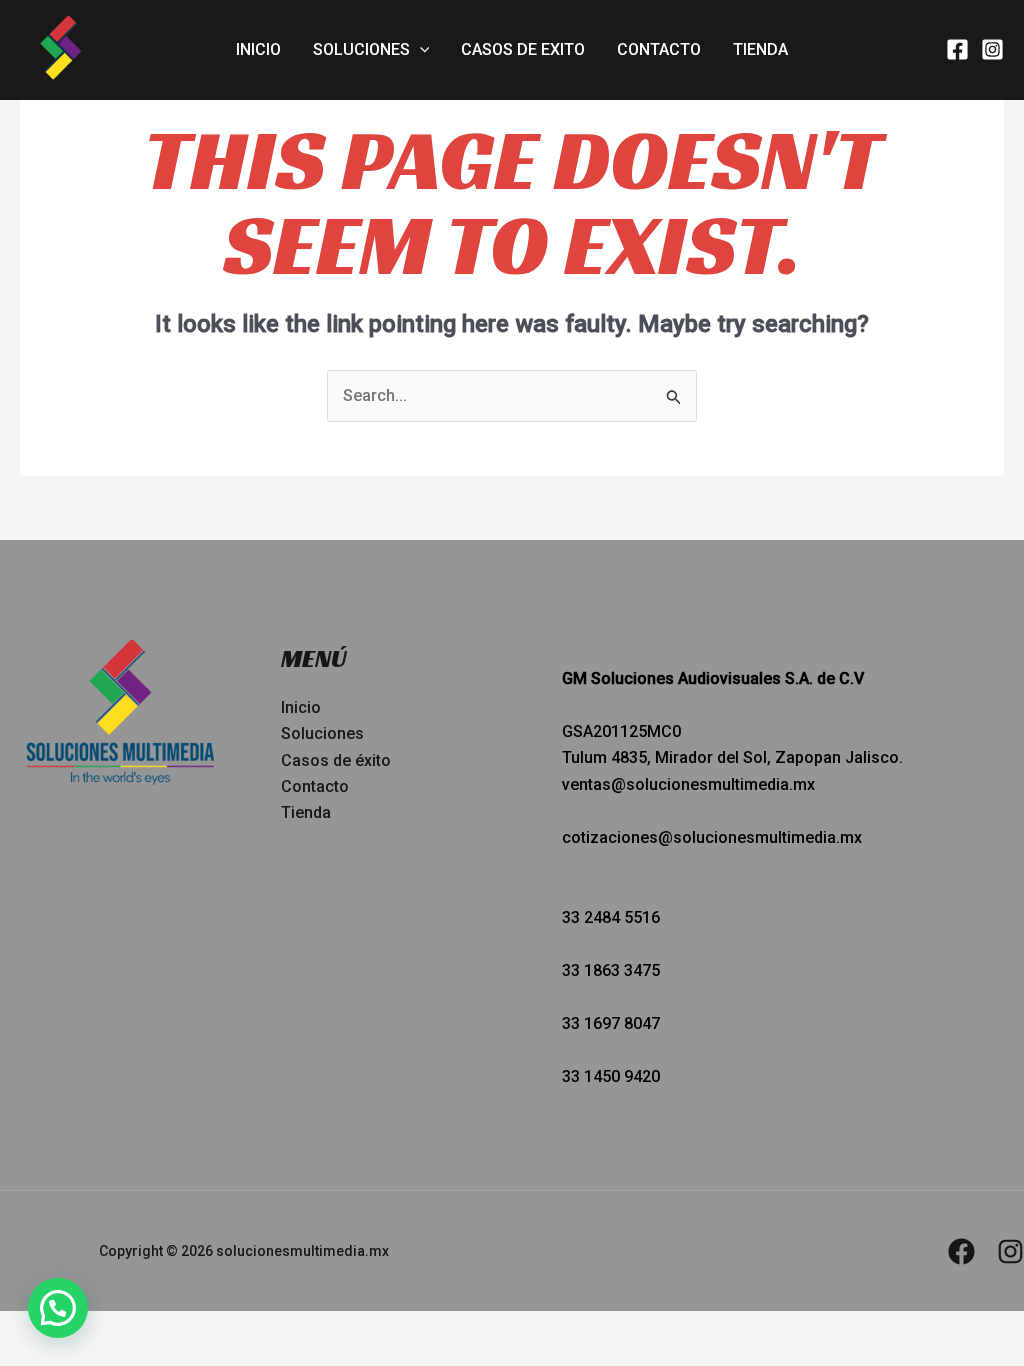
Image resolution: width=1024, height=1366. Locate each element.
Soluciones (361, 49)
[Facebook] (957, 49)
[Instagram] (992, 49)
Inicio (258, 49)
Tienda (760, 49)
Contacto (659, 49)
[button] (420, 50)
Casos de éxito (336, 760)
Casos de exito (523, 49)
